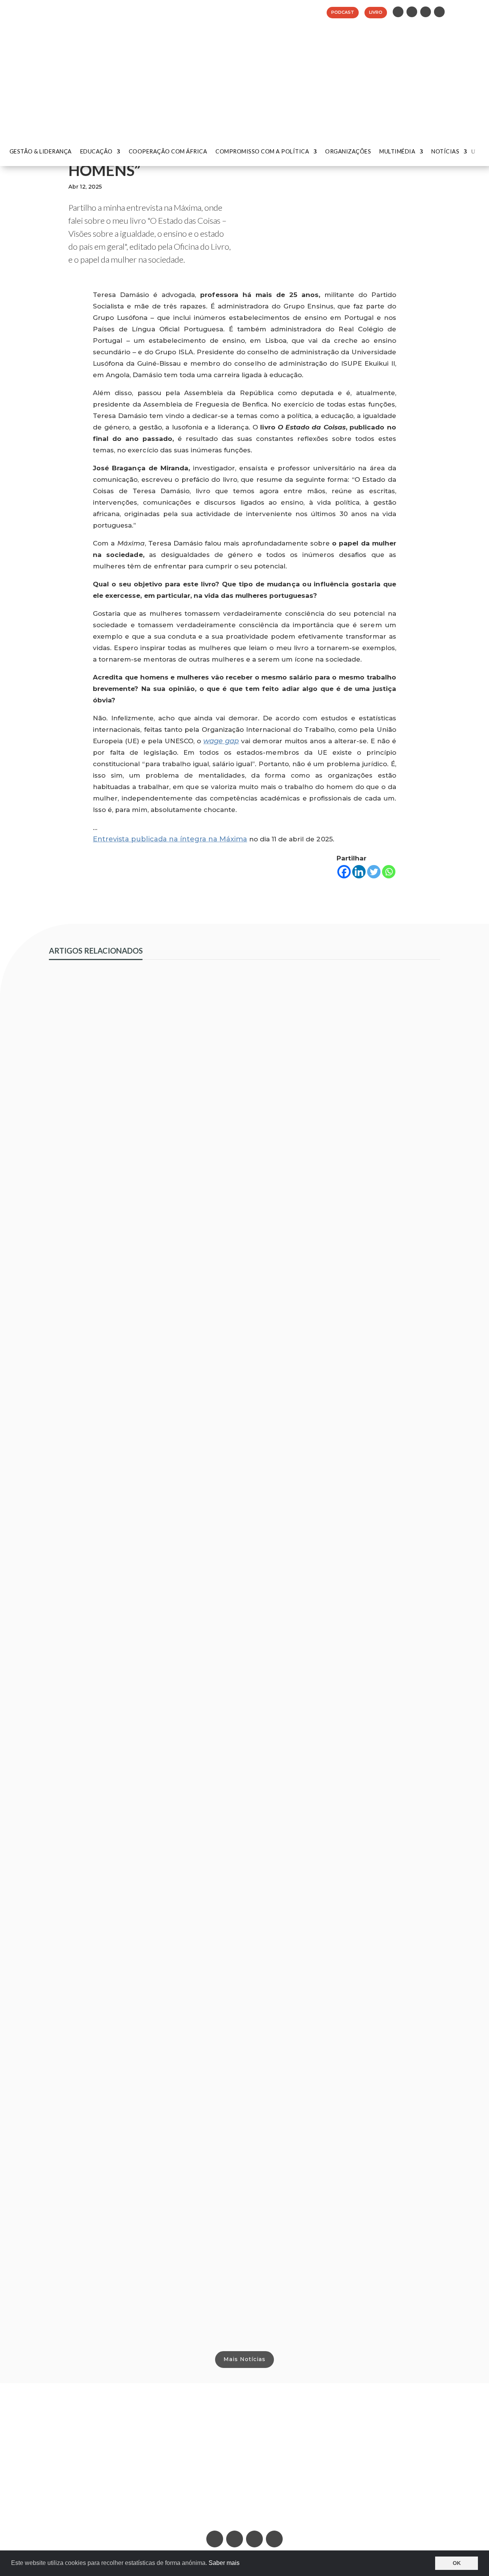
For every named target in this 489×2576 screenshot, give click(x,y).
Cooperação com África (168, 152)
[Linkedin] (359, 872)
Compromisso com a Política (262, 152)
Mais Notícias (244, 2359)
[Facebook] (344, 872)
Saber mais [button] (224, 2563)
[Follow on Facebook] (426, 12)
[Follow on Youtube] (439, 12)
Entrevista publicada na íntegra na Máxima (170, 839)
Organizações (348, 152)
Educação (96, 152)
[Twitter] (374, 872)
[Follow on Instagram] (412, 12)
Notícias (445, 152)
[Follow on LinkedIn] (398, 12)
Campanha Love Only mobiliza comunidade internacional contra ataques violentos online (210, 1386)
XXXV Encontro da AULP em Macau (113, 1843)
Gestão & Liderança (41, 152)
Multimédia (397, 152)
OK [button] (457, 2563)
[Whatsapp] (389, 872)
